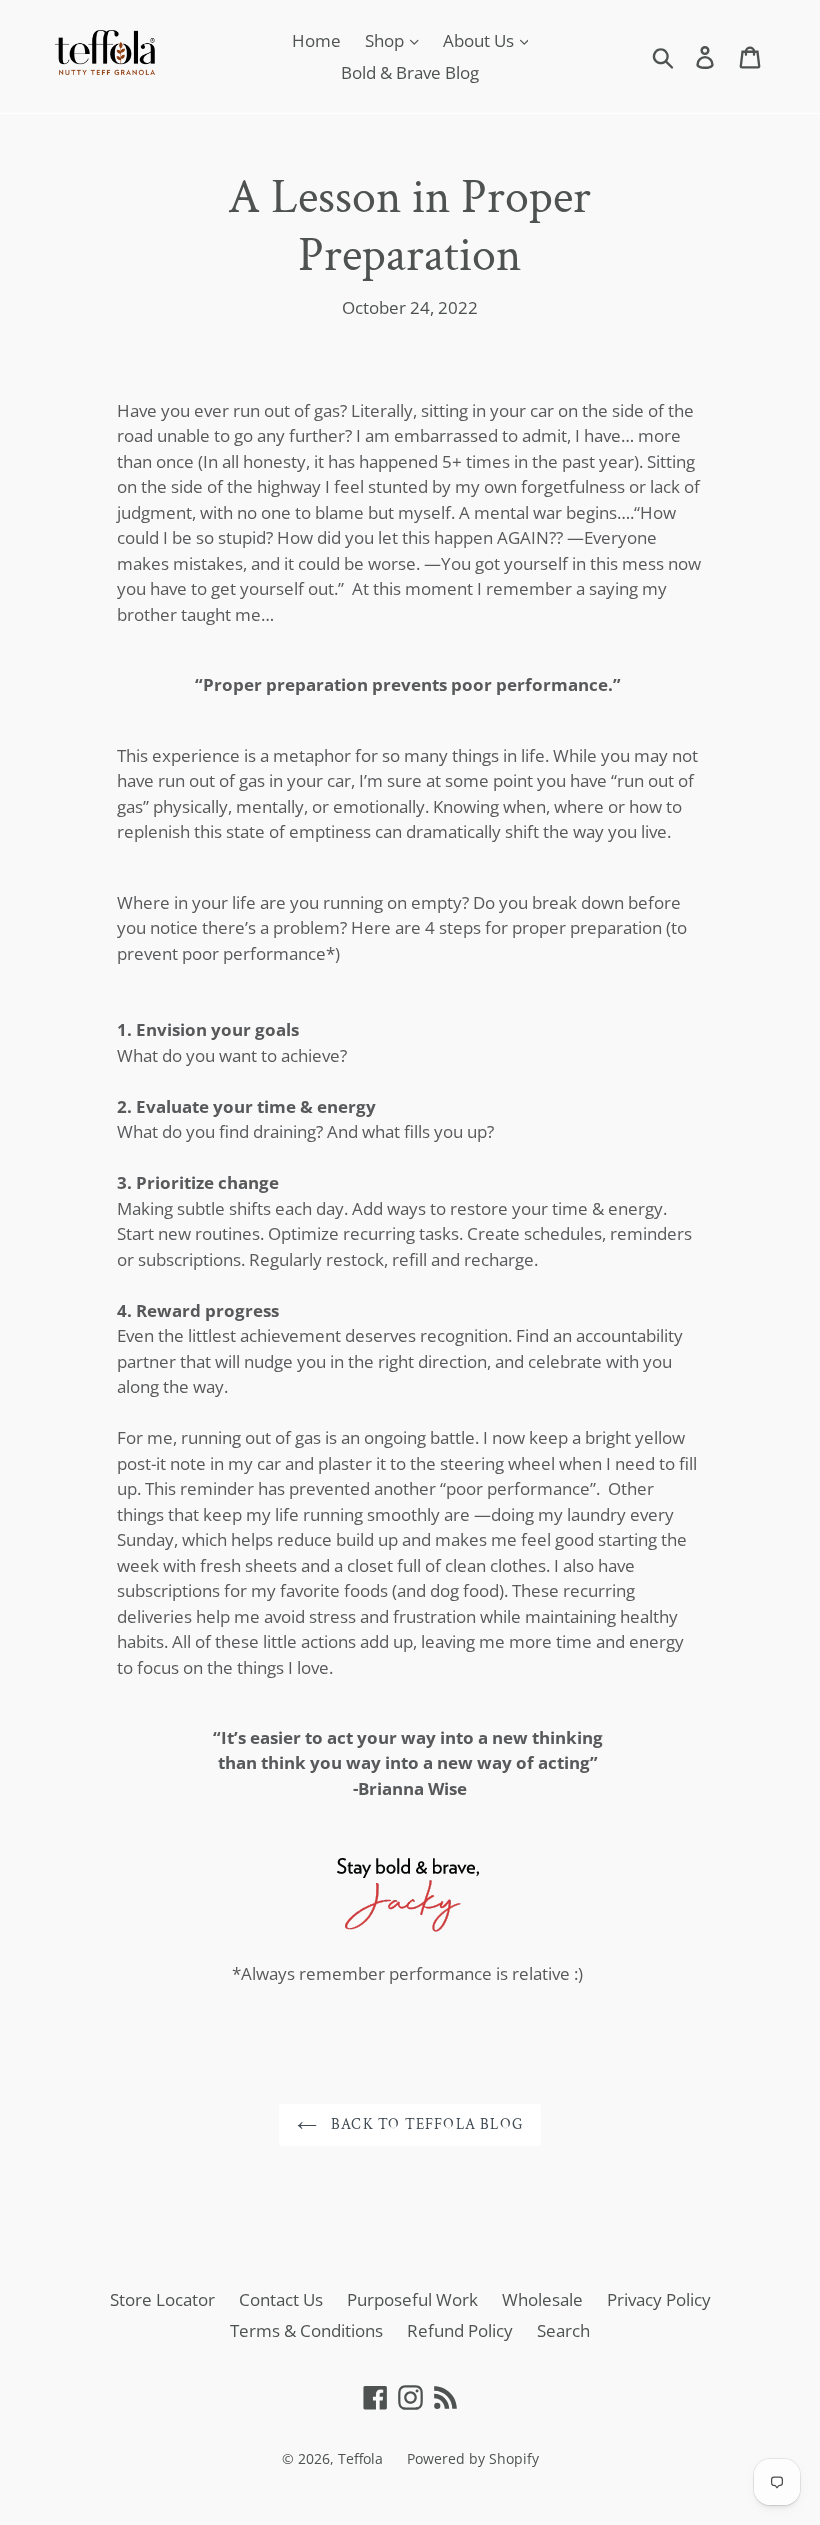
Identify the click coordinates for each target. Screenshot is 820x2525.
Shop (386, 40)
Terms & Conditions (306, 2330)
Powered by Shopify (473, 2458)
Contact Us (281, 2299)
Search (563, 2330)
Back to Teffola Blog (425, 2124)
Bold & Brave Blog (410, 72)
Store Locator (162, 2299)
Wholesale (542, 2299)
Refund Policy (460, 2330)
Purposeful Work (412, 2299)
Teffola (360, 2458)
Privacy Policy (659, 2299)
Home (316, 40)
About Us (480, 40)
